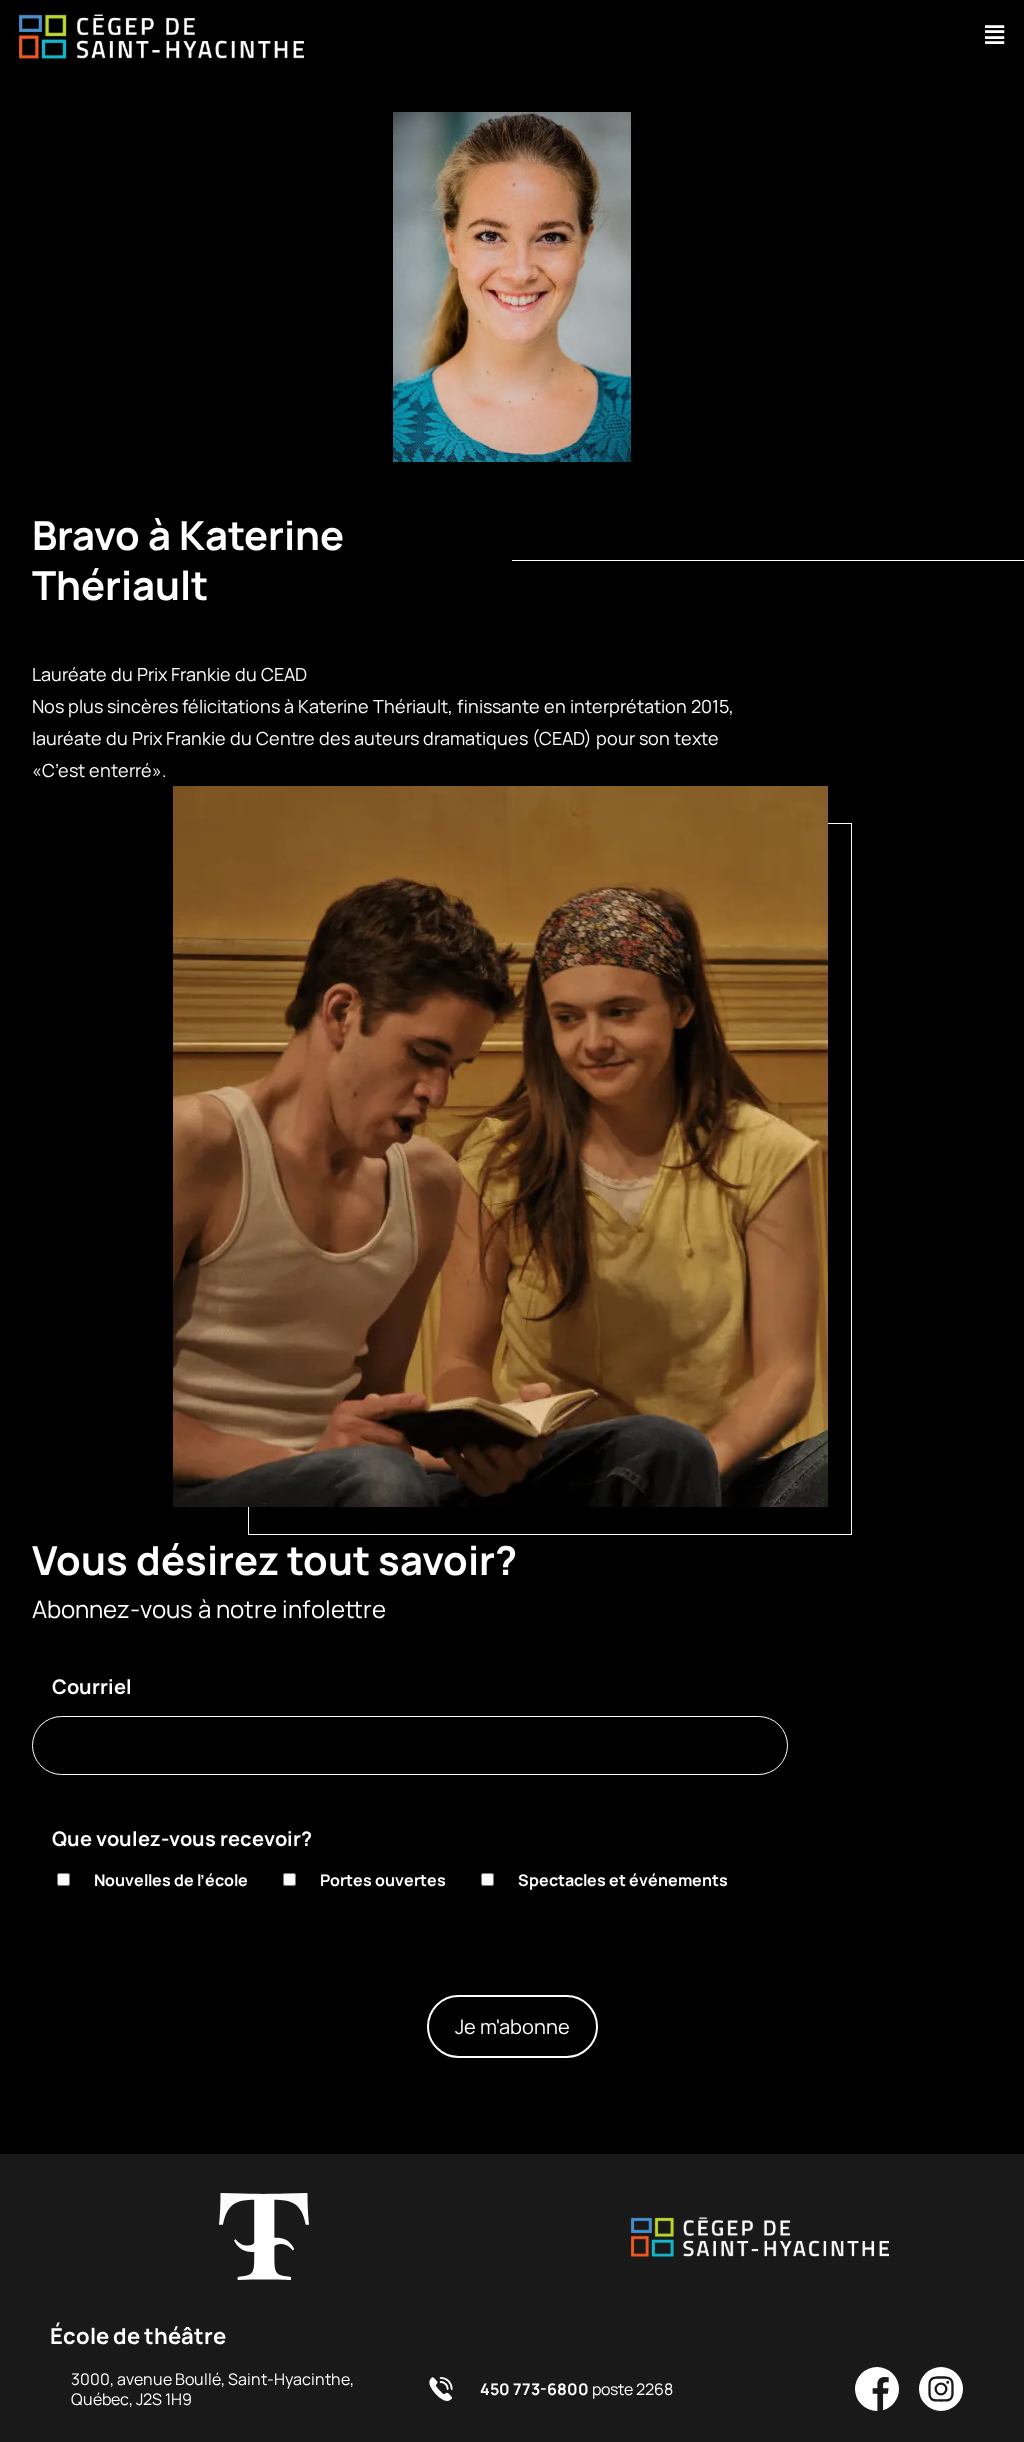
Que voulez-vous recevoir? (182, 1838)
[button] (994, 35)
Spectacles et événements (623, 1880)
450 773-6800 (534, 2389)
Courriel (92, 1686)
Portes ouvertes (383, 1880)
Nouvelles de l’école (171, 1880)
